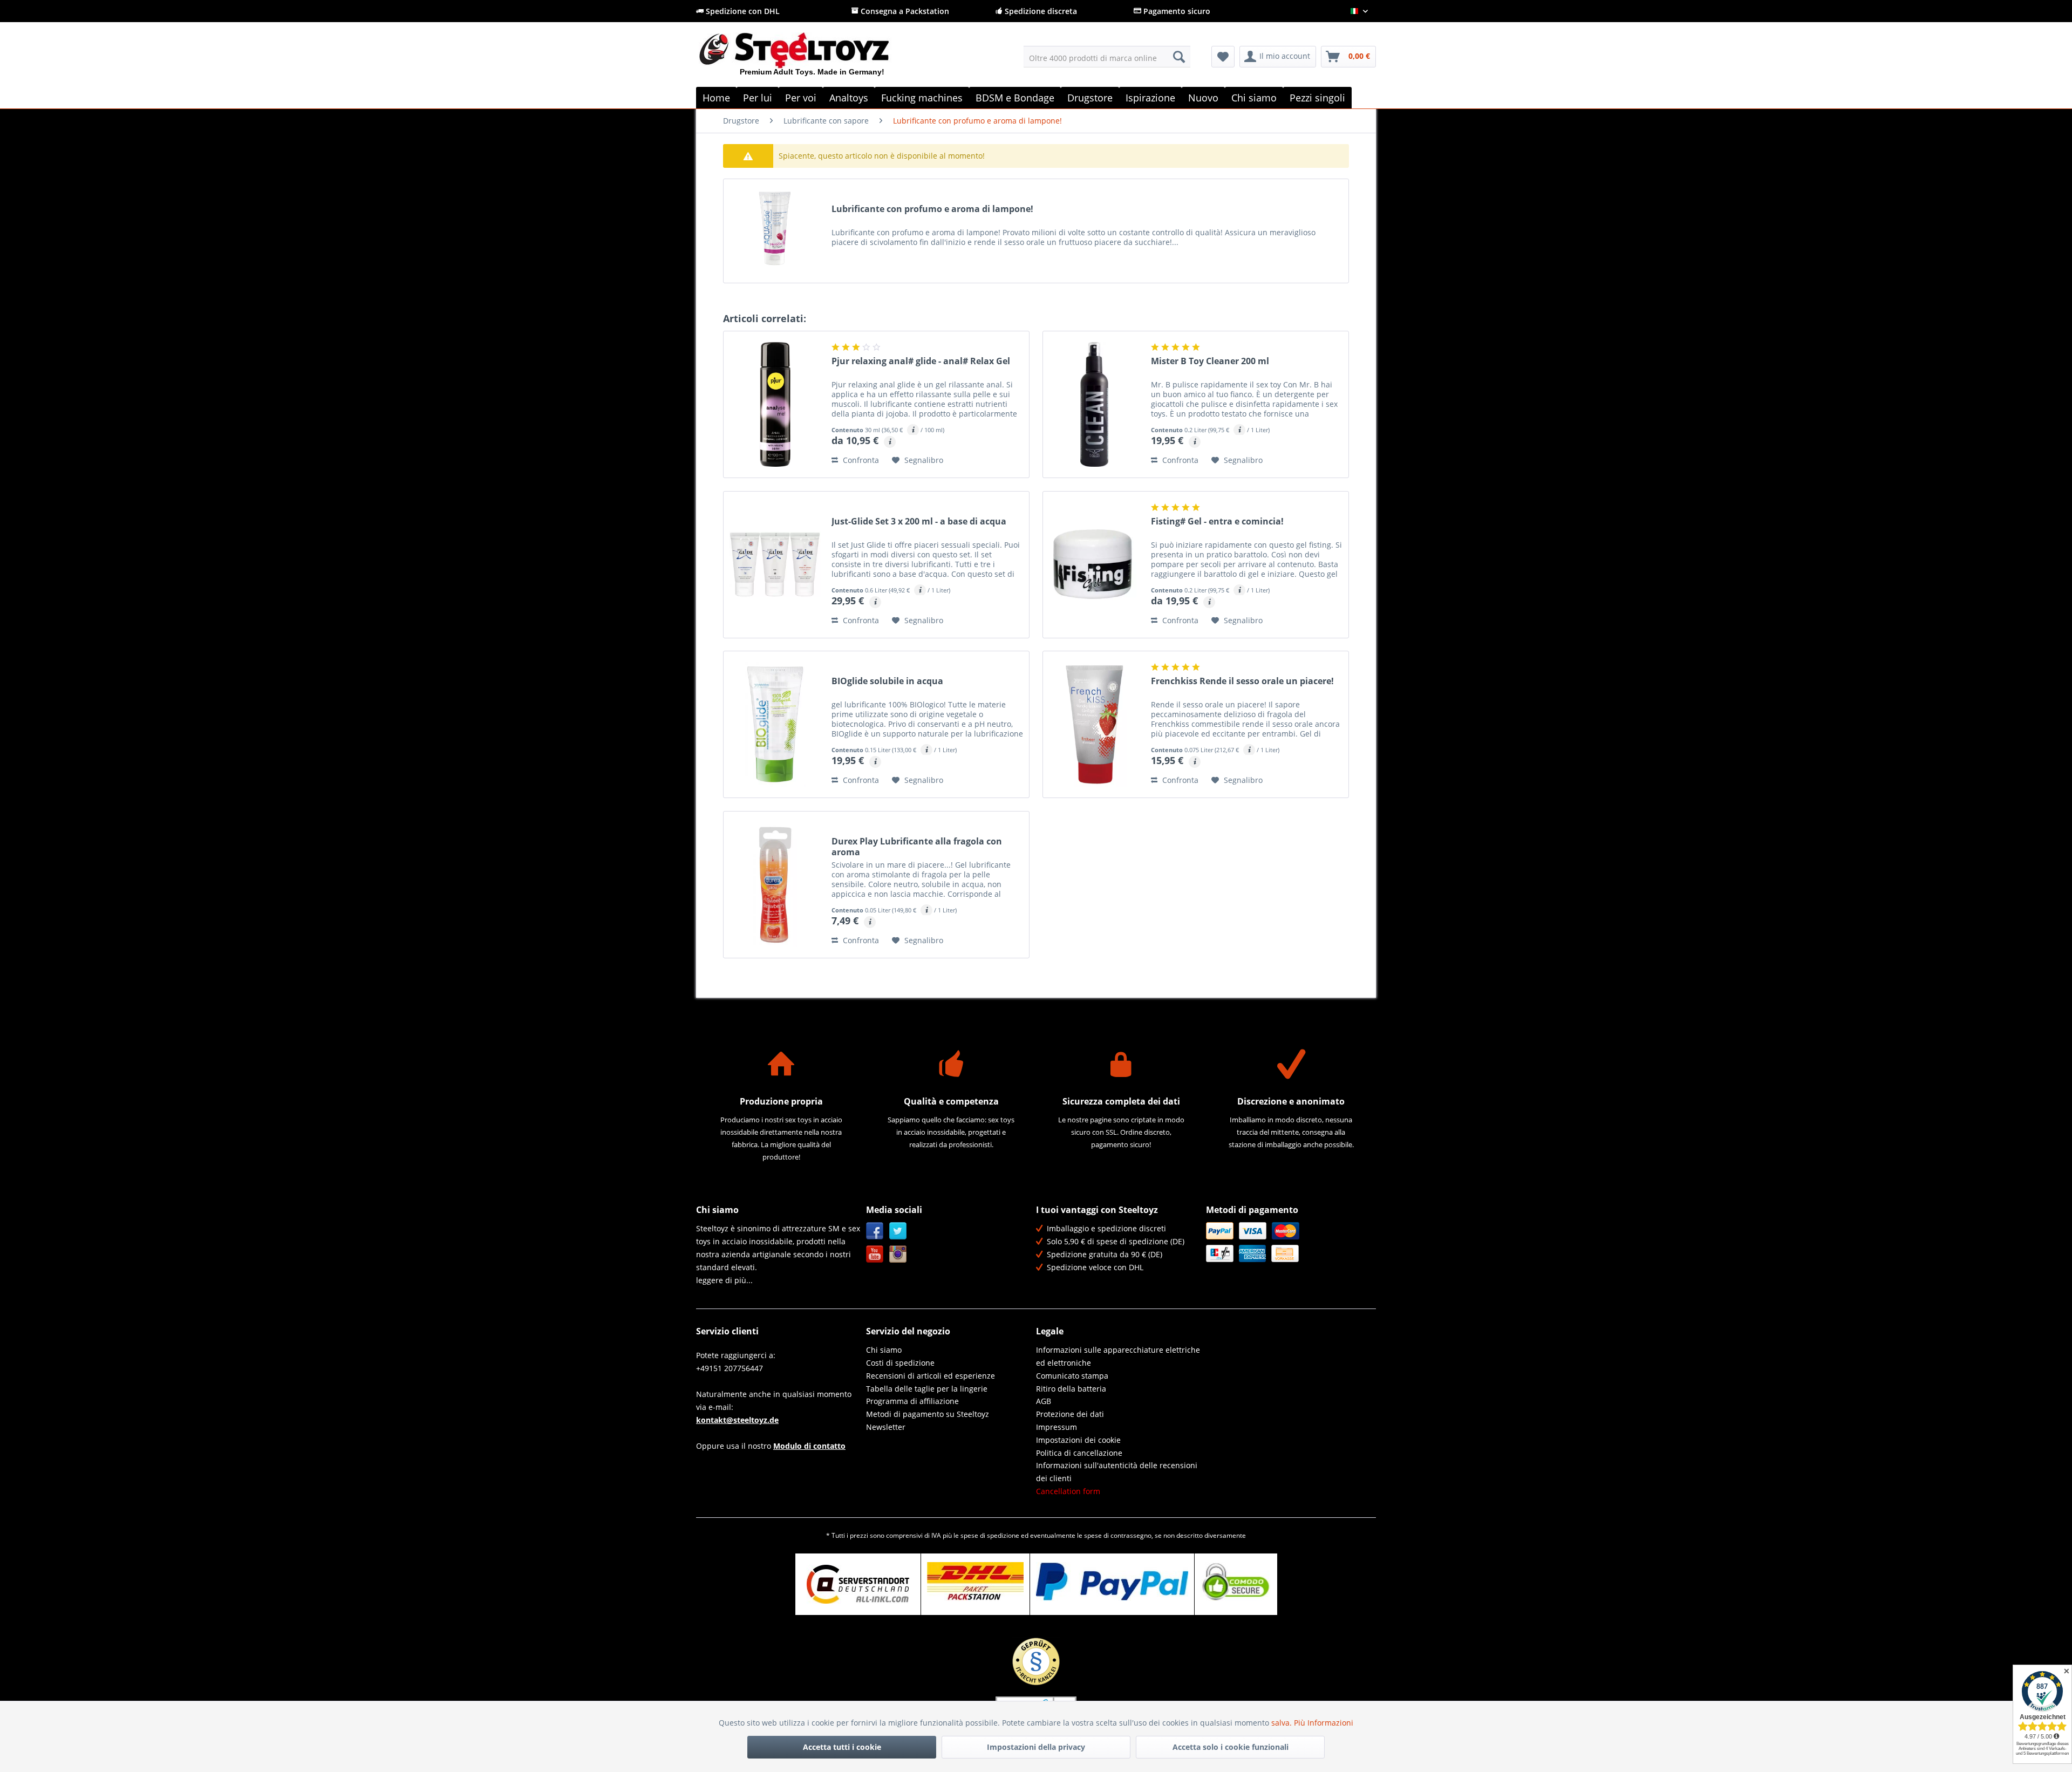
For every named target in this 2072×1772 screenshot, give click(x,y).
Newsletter (886, 1427)
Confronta (860, 460)
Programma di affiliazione (912, 1401)
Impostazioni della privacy (1036, 1747)
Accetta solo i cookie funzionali (1231, 1747)
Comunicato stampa (1072, 1376)
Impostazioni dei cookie (1078, 1440)
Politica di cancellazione (1079, 1453)
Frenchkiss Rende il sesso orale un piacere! (1242, 681)
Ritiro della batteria (1071, 1389)
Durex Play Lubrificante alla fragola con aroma (917, 847)
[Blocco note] (1223, 57)
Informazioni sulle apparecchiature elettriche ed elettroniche (1118, 1356)
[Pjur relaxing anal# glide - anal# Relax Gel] (775, 404)
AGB (1044, 1401)
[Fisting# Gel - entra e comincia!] (1094, 565)
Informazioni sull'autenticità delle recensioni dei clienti (1117, 1472)
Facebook (875, 1231)
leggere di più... (724, 1280)
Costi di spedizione (900, 1363)
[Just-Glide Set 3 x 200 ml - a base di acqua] (775, 565)
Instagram (898, 1254)
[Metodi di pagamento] (1288, 1242)
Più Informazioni (1324, 1723)
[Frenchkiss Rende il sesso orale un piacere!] (1094, 724)
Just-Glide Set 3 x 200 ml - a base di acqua (919, 522)
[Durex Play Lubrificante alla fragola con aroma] (775, 885)
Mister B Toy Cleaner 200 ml (1210, 361)
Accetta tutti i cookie (842, 1747)
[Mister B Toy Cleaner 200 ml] (1094, 404)
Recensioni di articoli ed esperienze (931, 1376)
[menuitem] (1107, 57)
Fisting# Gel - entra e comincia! (1217, 522)
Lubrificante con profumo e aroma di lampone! (932, 209)
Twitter (898, 1231)
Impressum (1057, 1427)
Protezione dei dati (1070, 1414)
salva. (1283, 1723)
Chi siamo (884, 1350)
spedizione (1003, 1535)
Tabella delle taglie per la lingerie (927, 1389)
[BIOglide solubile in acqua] (775, 724)
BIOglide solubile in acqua (887, 681)
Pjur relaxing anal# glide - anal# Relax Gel (921, 361)
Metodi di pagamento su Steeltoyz (928, 1414)
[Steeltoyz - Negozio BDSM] (812, 59)
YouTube (875, 1254)
